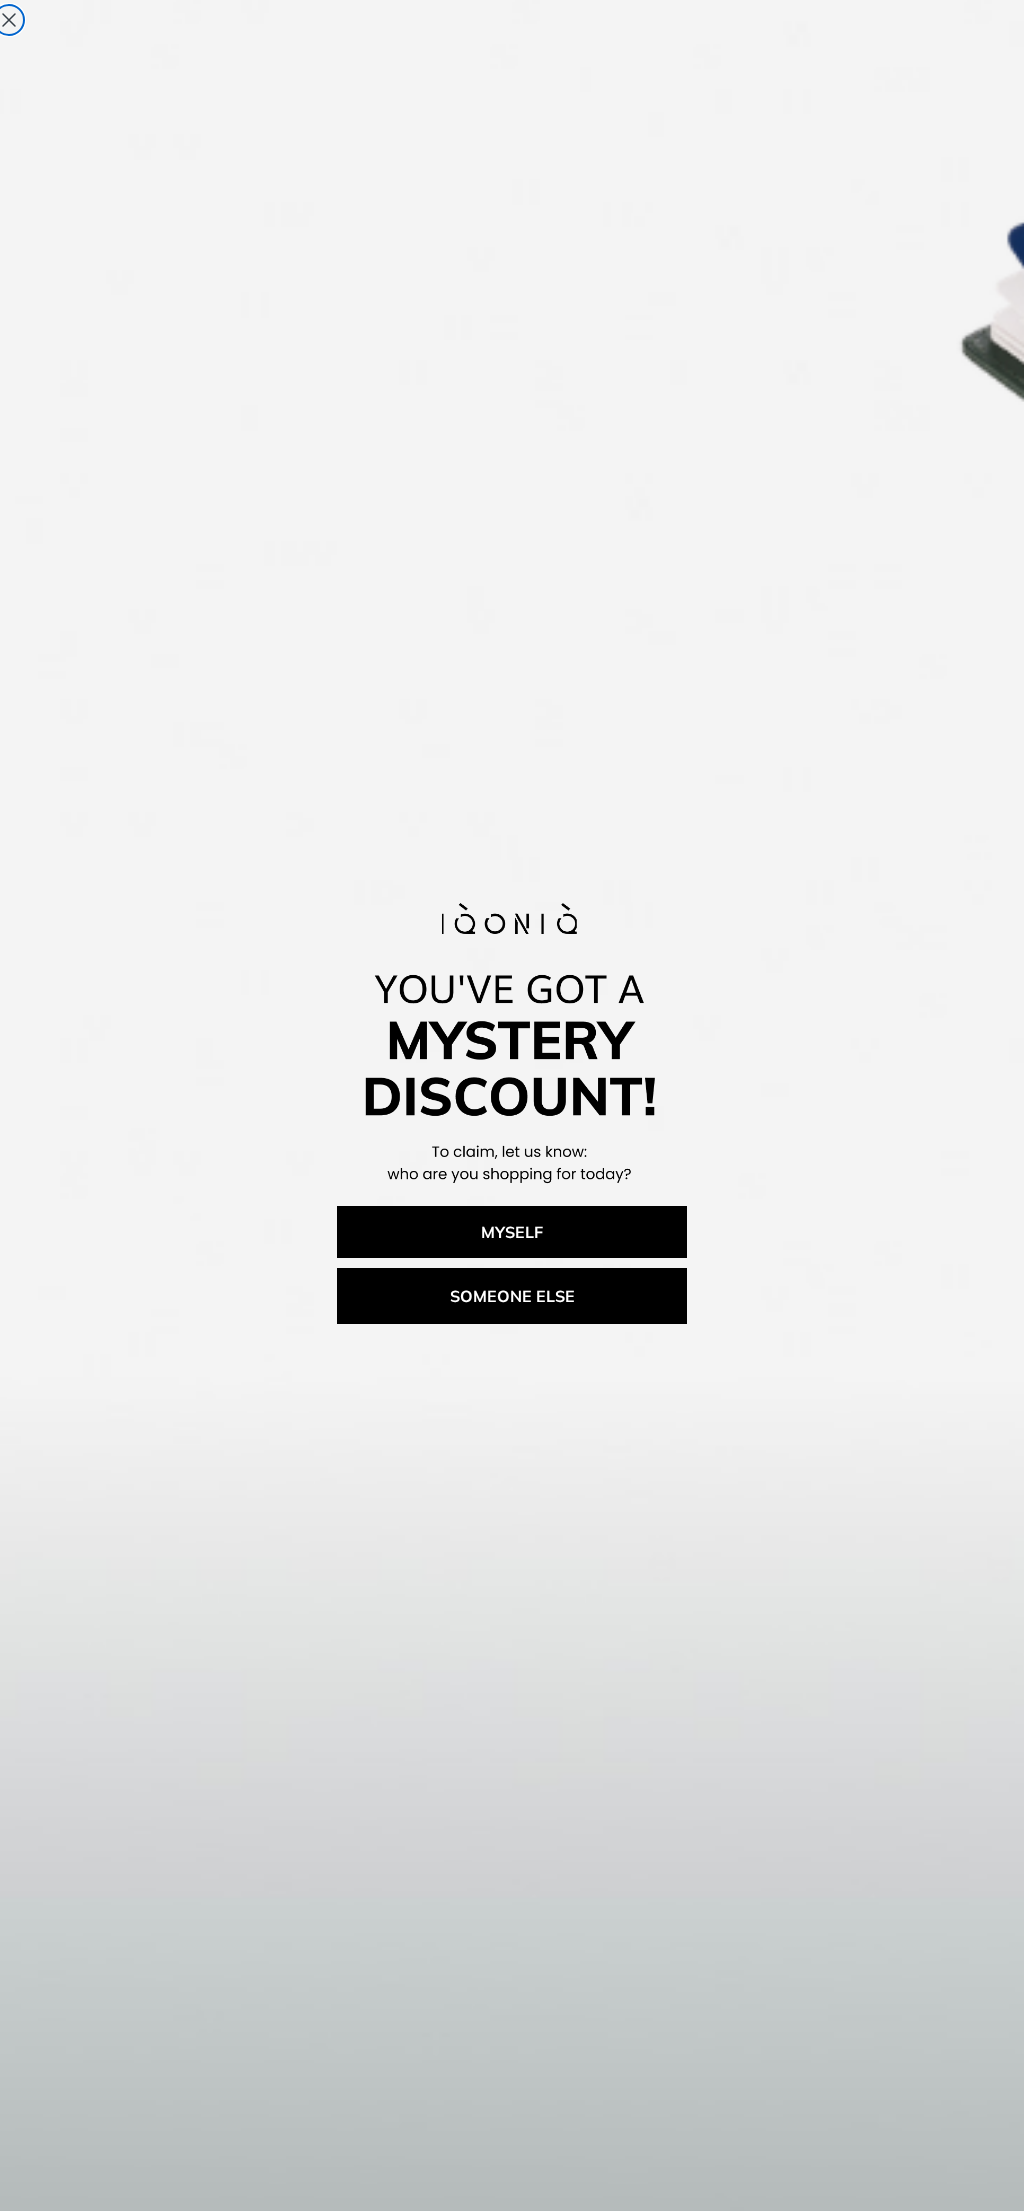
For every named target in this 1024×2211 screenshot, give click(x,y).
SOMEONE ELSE (512, 1296)
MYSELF (512, 1232)
